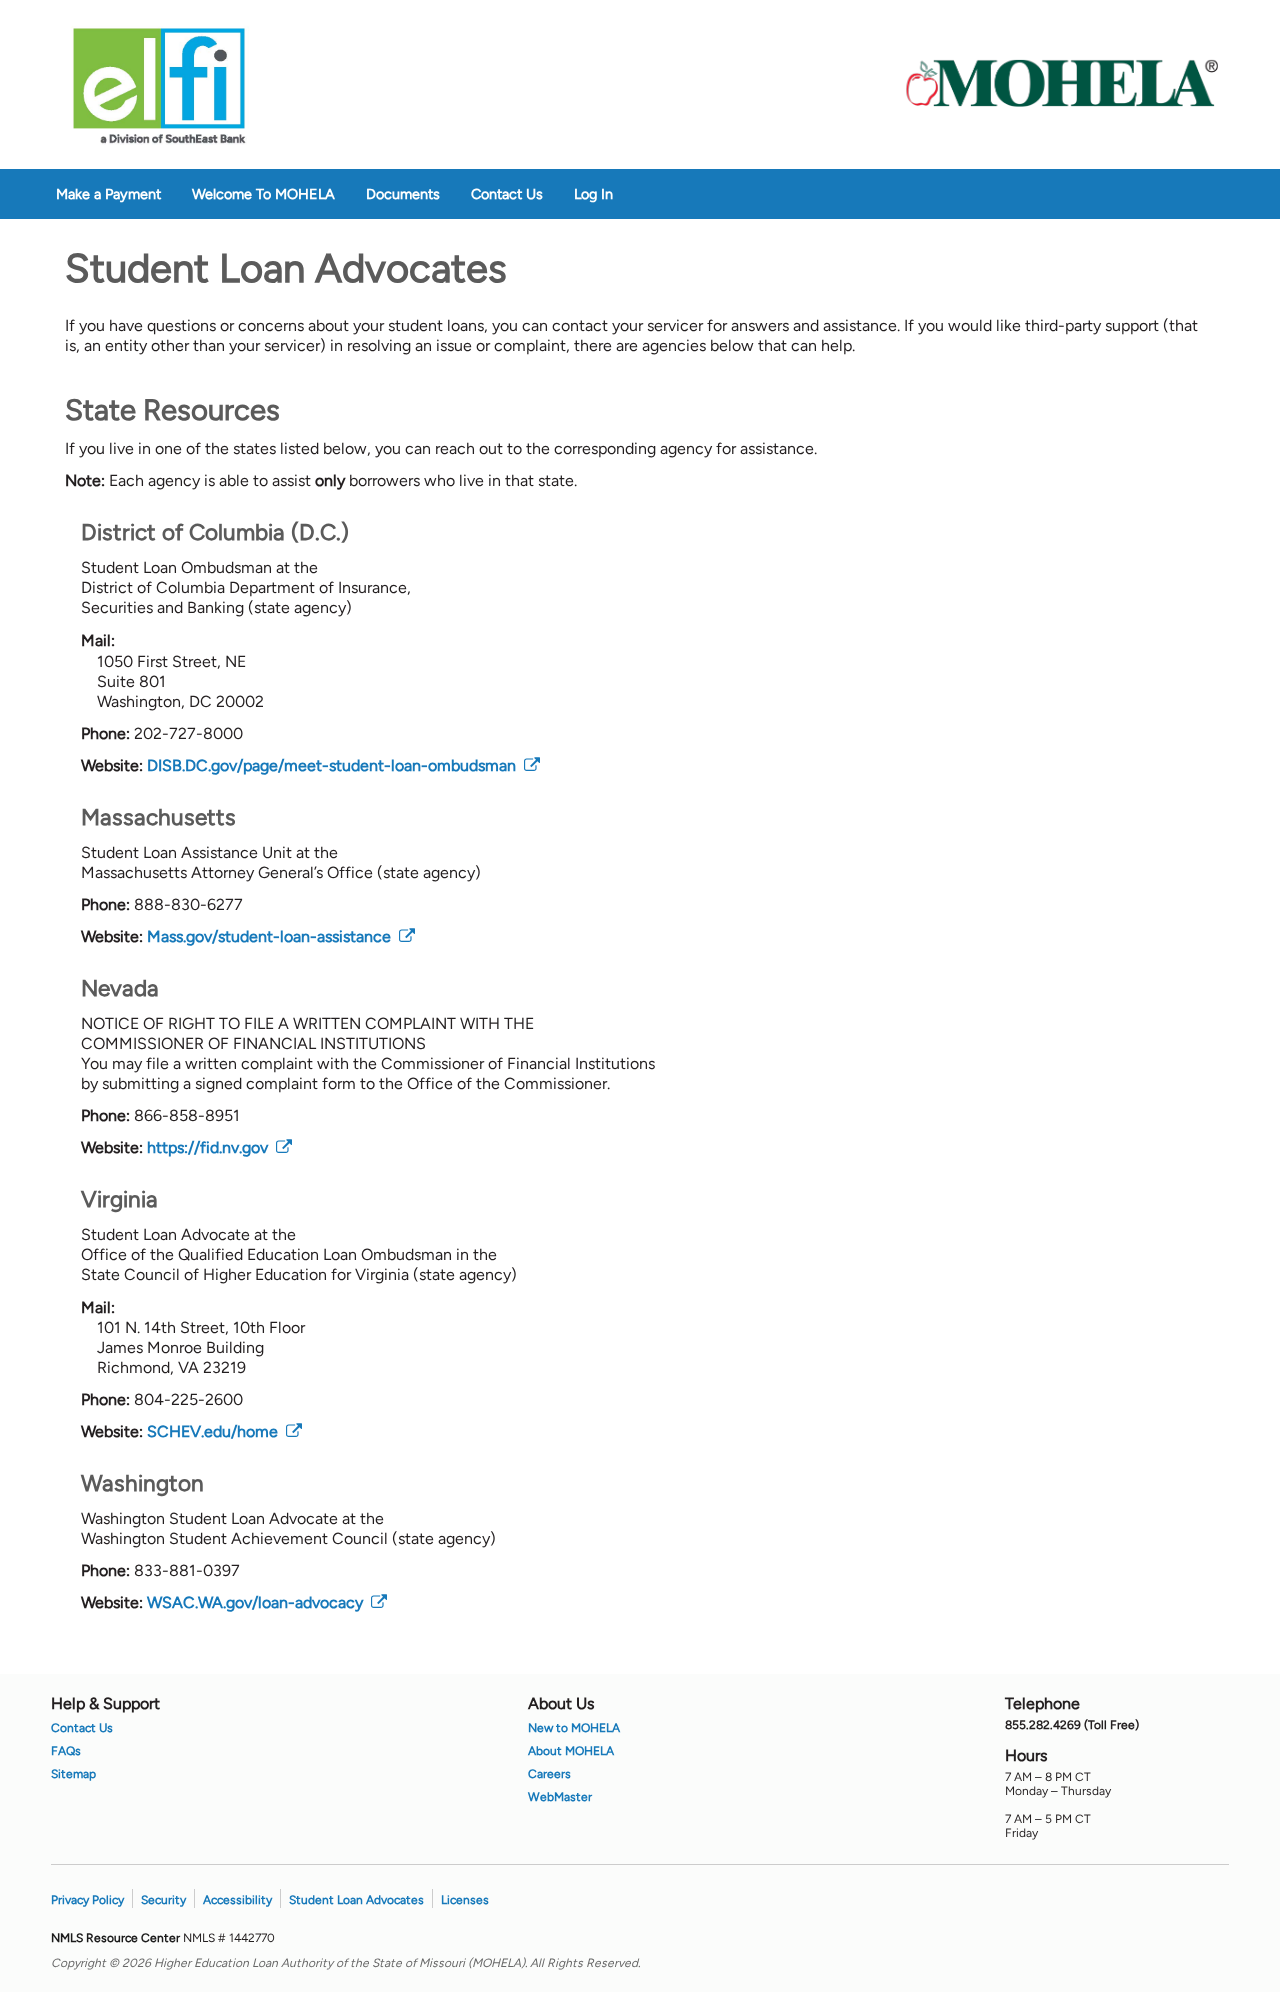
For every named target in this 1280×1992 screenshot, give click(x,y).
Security (163, 1900)
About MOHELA (571, 1751)
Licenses (465, 1900)
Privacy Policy (87, 1900)
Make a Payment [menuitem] (108, 194)
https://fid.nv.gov (219, 1147)
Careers (549, 1774)
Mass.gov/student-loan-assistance (281, 936)
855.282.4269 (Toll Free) (1072, 1725)
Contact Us (82, 1728)
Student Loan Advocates (356, 1900)
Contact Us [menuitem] (507, 194)
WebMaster (560, 1797)
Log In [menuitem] (593, 194)
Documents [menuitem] (403, 194)
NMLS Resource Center (117, 1938)
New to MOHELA (574, 1728)
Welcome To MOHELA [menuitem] (263, 194)
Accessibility (237, 1900)
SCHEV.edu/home (224, 1431)
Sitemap (73, 1774)
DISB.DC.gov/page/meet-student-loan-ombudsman (343, 765)
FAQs (66, 1751)
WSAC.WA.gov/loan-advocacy (267, 1602)
